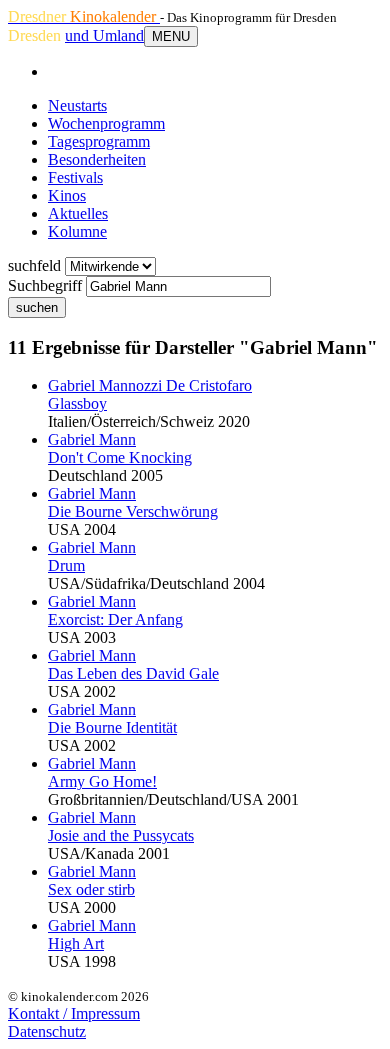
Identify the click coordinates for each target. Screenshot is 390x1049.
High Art (76, 943)
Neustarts (77, 105)
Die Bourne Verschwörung (133, 511)
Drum (66, 565)
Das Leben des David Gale (133, 673)
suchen (37, 307)
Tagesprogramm (99, 141)
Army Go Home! (102, 781)
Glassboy (77, 403)
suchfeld (34, 265)
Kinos (67, 195)
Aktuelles (78, 213)
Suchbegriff (45, 285)
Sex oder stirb (91, 889)
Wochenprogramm (106, 123)
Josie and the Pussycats (121, 835)
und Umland (104, 35)
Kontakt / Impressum (74, 1013)
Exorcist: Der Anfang (115, 619)
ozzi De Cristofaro (150, 385)
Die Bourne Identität (112, 727)
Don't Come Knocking (120, 457)
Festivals (75, 177)
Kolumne (77, 231)
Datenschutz (47, 1031)
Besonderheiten (97, 159)
